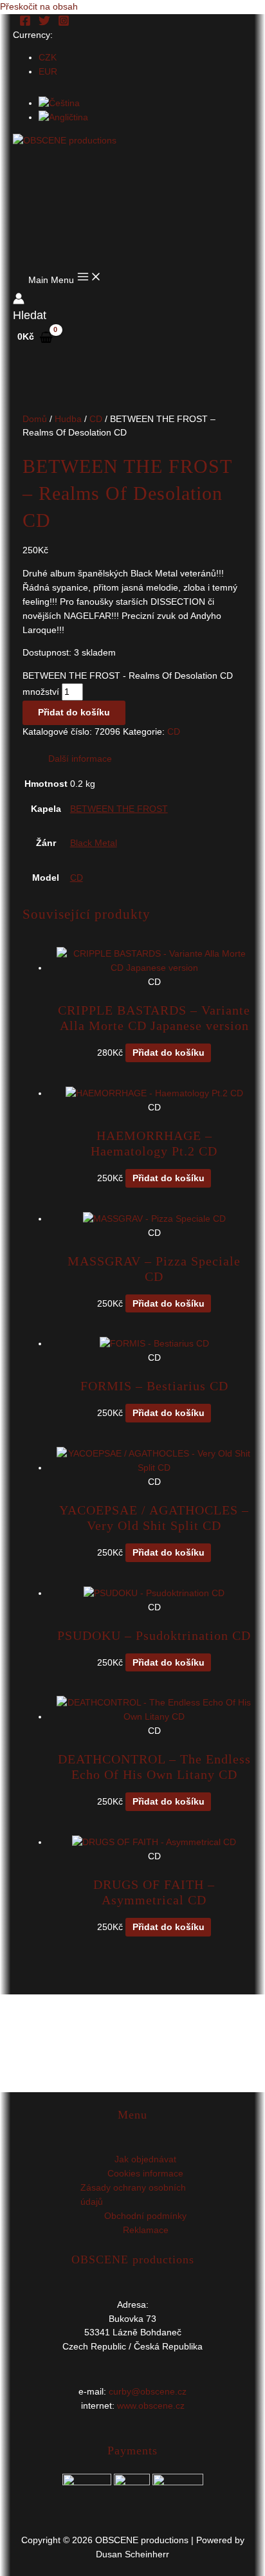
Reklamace (146, 2230)
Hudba (68, 419)
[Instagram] (64, 23)
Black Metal (94, 843)
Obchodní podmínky (145, 2216)
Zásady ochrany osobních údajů (133, 2195)
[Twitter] (44, 23)
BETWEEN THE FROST (119, 809)
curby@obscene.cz (148, 2392)
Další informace (80, 759)
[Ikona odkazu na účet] (19, 301)
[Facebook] (25, 23)
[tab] (146, 759)
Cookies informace (145, 2174)
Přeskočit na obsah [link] (39, 7)
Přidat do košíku (74, 713)
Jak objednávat (145, 2159)
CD (96, 419)
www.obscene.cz (151, 2406)
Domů (35, 419)
